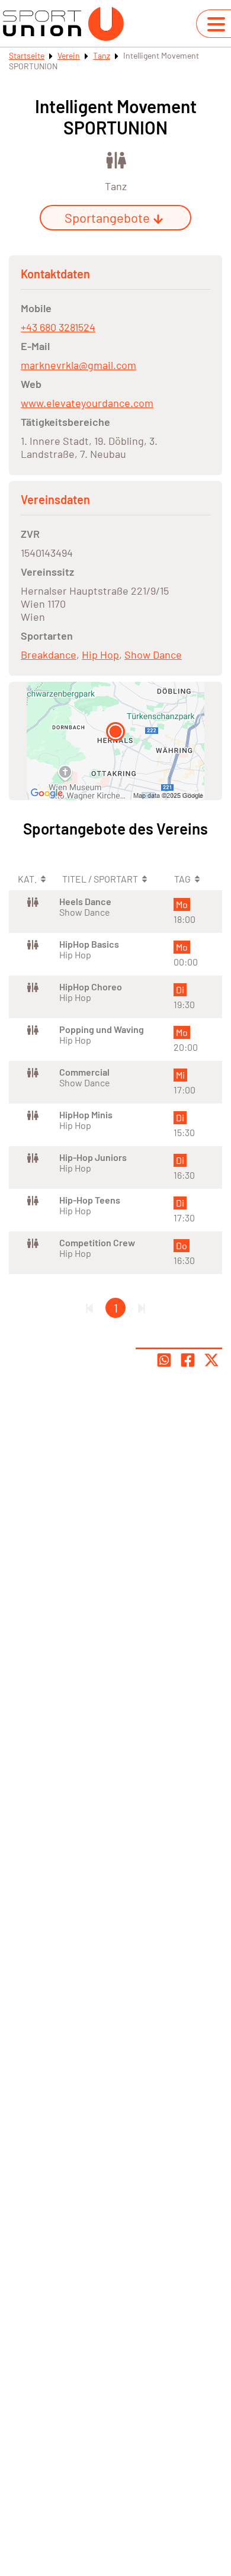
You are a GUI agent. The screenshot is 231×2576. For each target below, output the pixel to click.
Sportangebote (107, 217)
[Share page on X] (211, 1360)
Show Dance (153, 655)
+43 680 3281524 (58, 327)
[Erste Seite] (89, 1308)
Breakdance (49, 655)
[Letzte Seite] (142, 1308)
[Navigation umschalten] (216, 24)
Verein (69, 55)
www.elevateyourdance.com (87, 403)
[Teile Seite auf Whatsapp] (164, 1360)
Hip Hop (100, 655)
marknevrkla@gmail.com (78, 365)
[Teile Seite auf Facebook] (188, 1360)
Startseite (27, 55)
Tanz (102, 55)
